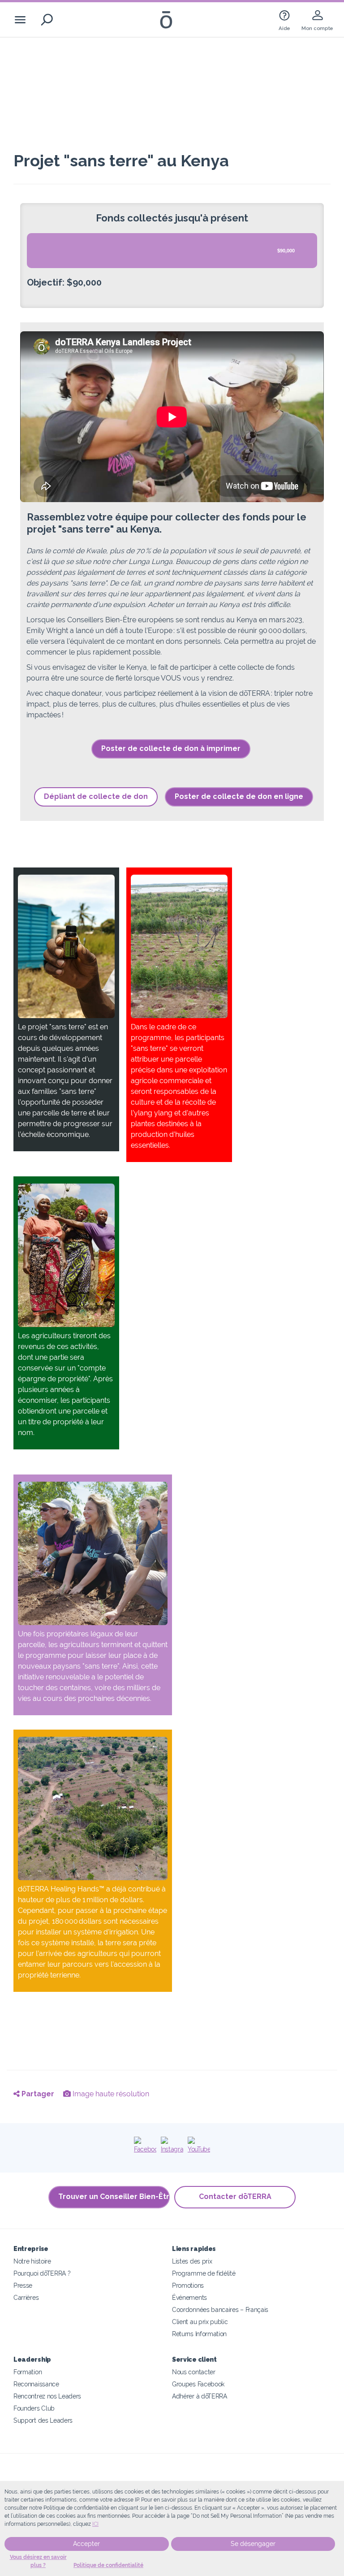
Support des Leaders (43, 2420)
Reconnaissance (36, 2384)
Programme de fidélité (204, 2273)
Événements (189, 2297)
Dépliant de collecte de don (96, 796)
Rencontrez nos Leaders (47, 2396)
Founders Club (34, 2408)
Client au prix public (200, 2322)
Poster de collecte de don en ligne (239, 796)
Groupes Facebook (198, 2384)
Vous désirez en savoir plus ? (38, 2561)
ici (95, 2524)
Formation (28, 2372)
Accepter (86, 2544)
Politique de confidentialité (108, 2565)
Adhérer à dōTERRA (200, 2396)
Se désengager (253, 2544)
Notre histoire (32, 2261)
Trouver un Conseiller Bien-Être (114, 2197)
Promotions (188, 2285)
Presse (23, 2285)
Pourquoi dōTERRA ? (42, 2273)
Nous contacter (194, 2372)
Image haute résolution (110, 2094)
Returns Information (199, 2334)
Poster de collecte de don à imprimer (171, 748)
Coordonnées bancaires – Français (220, 2309)
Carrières (26, 2297)
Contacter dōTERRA (235, 2197)
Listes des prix (192, 2261)
